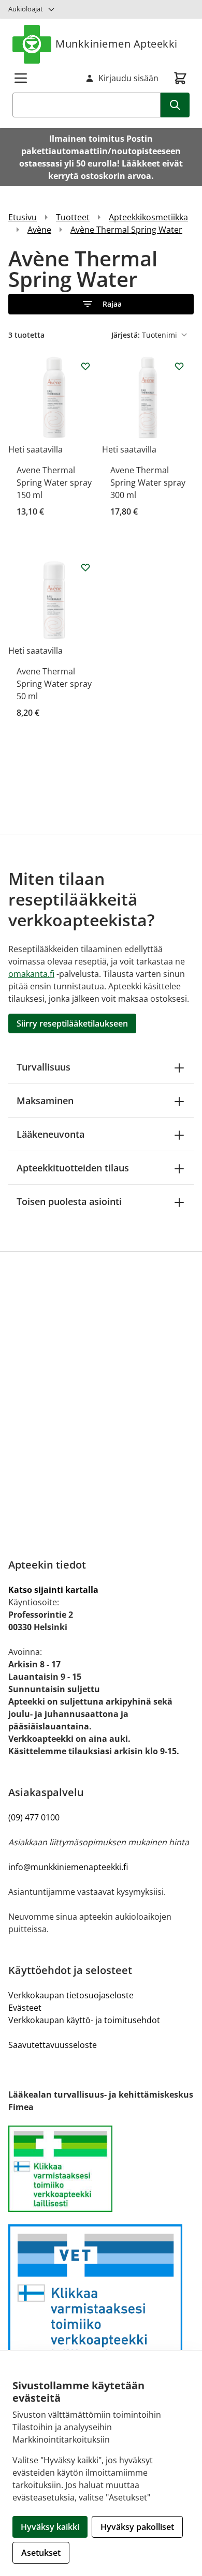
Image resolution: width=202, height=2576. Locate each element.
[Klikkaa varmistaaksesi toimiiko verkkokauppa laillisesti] (101, 2169)
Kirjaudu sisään (128, 78)
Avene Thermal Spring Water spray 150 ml (54, 483)
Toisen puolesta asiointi (69, 1201)
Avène (39, 230)
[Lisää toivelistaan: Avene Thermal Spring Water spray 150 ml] (85, 366)
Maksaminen (45, 1101)
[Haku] (175, 105)
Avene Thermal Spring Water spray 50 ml (54, 684)
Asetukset (41, 2553)
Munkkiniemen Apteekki (117, 44)
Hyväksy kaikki (50, 2527)
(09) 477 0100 (34, 1817)
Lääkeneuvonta (51, 1134)
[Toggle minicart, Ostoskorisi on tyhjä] (180, 78)
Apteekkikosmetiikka (148, 217)
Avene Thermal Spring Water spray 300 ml (148, 483)
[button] (101, 304)
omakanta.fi (31, 974)
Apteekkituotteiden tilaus (73, 1168)
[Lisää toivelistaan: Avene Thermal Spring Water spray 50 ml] (85, 567)
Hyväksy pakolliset (137, 2527)
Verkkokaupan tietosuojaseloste (71, 1995)
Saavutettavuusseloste (53, 2045)
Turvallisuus (44, 1067)
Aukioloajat (26, 9)
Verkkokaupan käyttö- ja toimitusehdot (84, 2020)
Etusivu (23, 217)
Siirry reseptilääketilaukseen (72, 1023)
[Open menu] (21, 78)
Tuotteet (73, 217)
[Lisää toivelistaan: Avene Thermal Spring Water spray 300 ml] (179, 366)
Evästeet (25, 2008)
